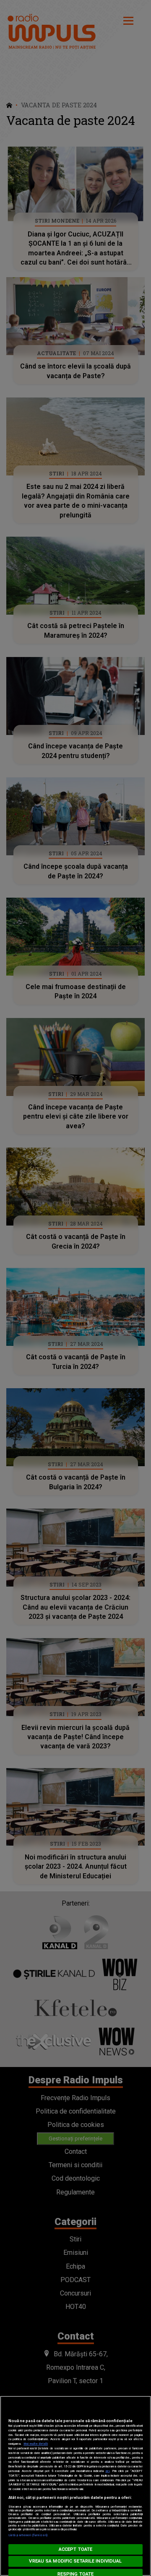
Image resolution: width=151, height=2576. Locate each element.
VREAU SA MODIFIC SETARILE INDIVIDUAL (75, 2561)
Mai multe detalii (36, 2444)
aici (107, 2471)
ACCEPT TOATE (75, 2549)
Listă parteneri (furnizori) (28, 2535)
